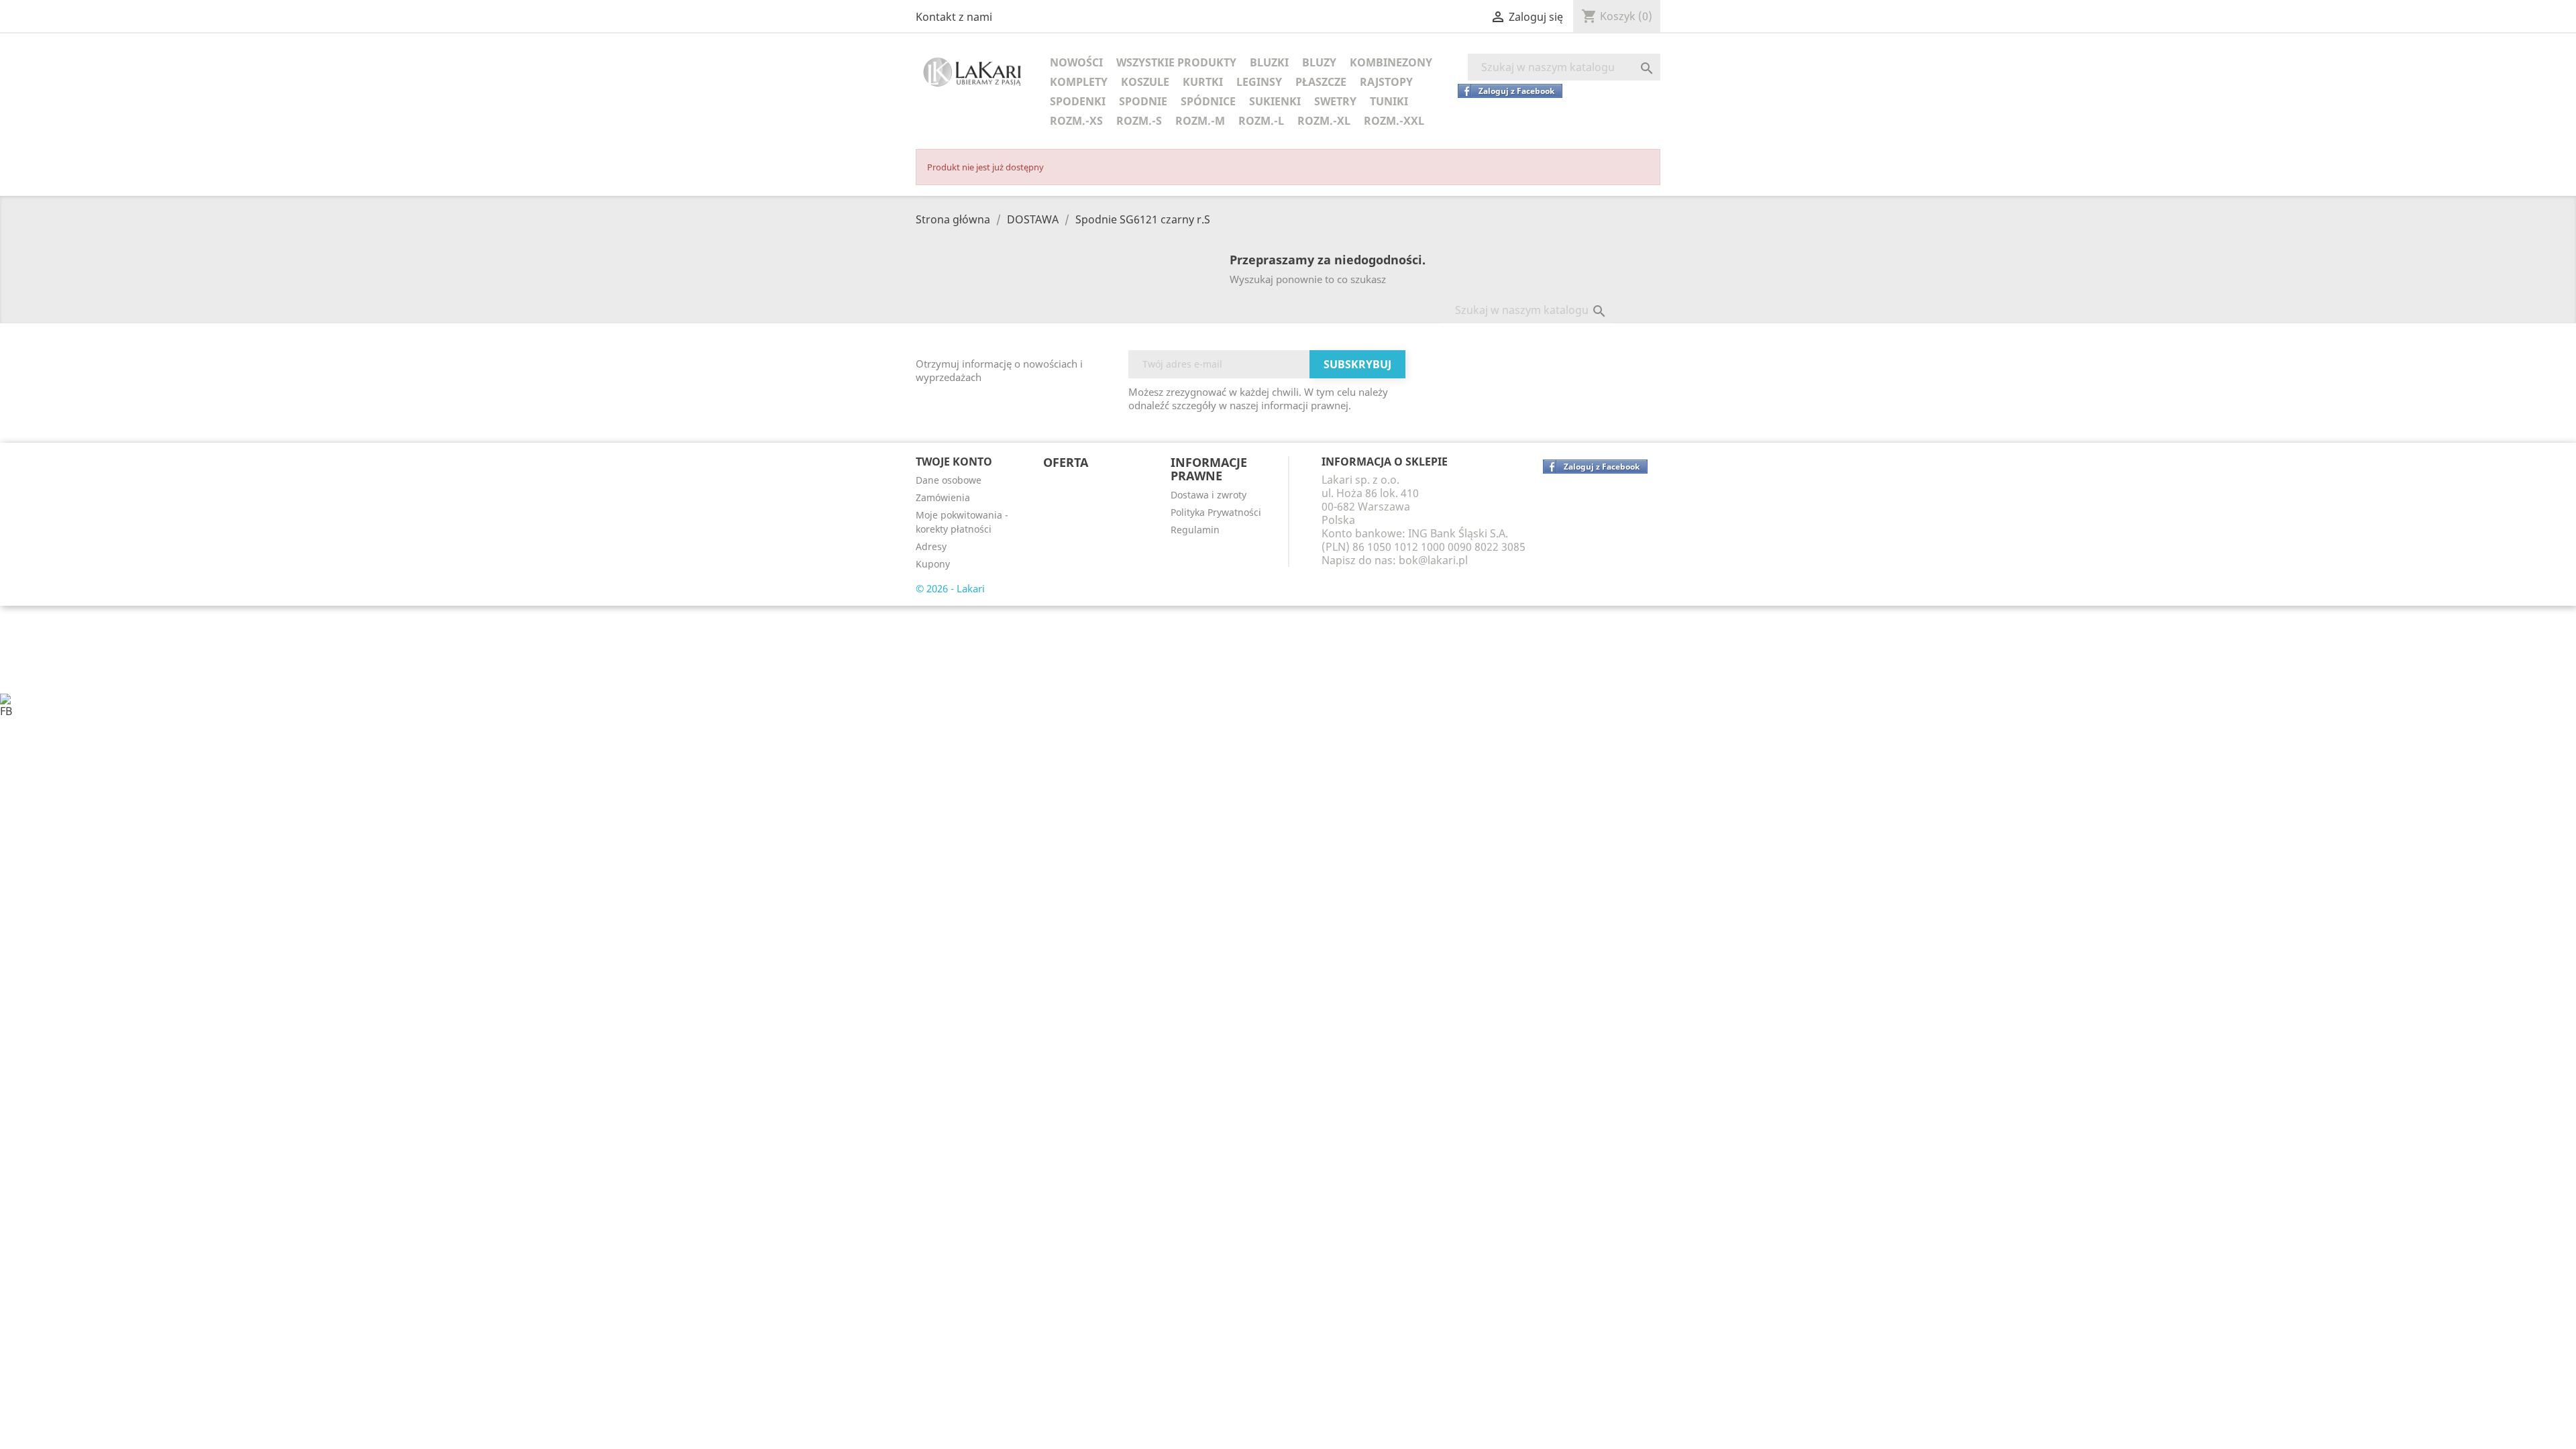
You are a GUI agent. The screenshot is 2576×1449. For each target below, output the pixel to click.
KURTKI (1203, 82)
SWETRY (1335, 101)
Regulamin (1195, 530)
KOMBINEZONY (1391, 62)
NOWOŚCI (1076, 62)
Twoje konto (954, 462)
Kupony (933, 564)
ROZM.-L (1261, 121)
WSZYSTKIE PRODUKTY (1176, 62)
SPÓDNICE (1208, 101)
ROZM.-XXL (1394, 121)
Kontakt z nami (954, 17)
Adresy (931, 546)
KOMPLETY (1079, 82)
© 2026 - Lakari (950, 588)
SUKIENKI (1275, 101)
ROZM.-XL (1324, 121)
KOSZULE (1145, 82)
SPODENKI (1078, 101)
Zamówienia (943, 497)
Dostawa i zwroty (1209, 495)
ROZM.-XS (1076, 121)
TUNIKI (1389, 101)
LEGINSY (1259, 82)
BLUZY (1319, 62)
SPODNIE (1143, 101)
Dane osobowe (949, 480)
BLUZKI (1269, 62)
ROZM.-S (1139, 121)
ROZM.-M (1200, 121)
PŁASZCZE (1321, 82)
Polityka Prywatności (1216, 512)
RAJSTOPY (1386, 82)
